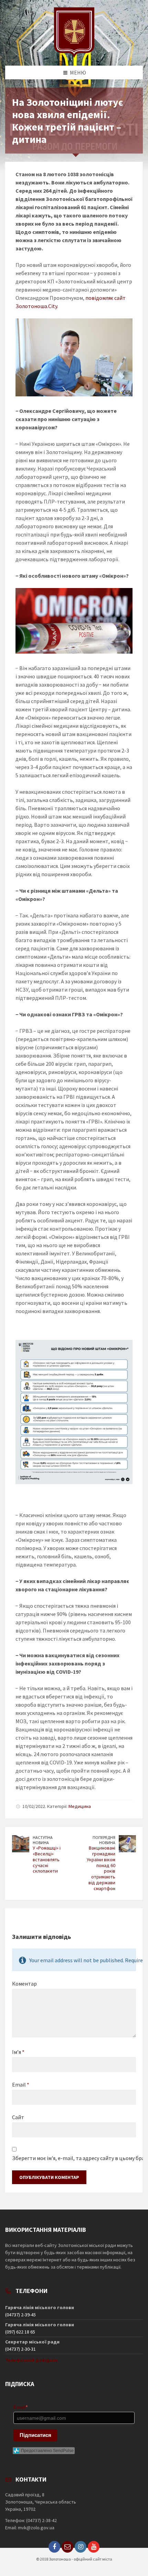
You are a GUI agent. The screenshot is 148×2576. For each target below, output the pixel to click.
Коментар (24, 1984)
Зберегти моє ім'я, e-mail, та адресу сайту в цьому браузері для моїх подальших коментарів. (74, 2158)
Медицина (80, 1806)
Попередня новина (104, 1840)
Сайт (18, 2117)
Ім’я (18, 2052)
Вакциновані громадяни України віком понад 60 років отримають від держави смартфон (101, 1868)
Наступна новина (43, 1840)
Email (21, 2084)
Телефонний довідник (31, 2360)
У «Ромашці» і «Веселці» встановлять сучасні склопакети (47, 1859)
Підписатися (35, 2435)
